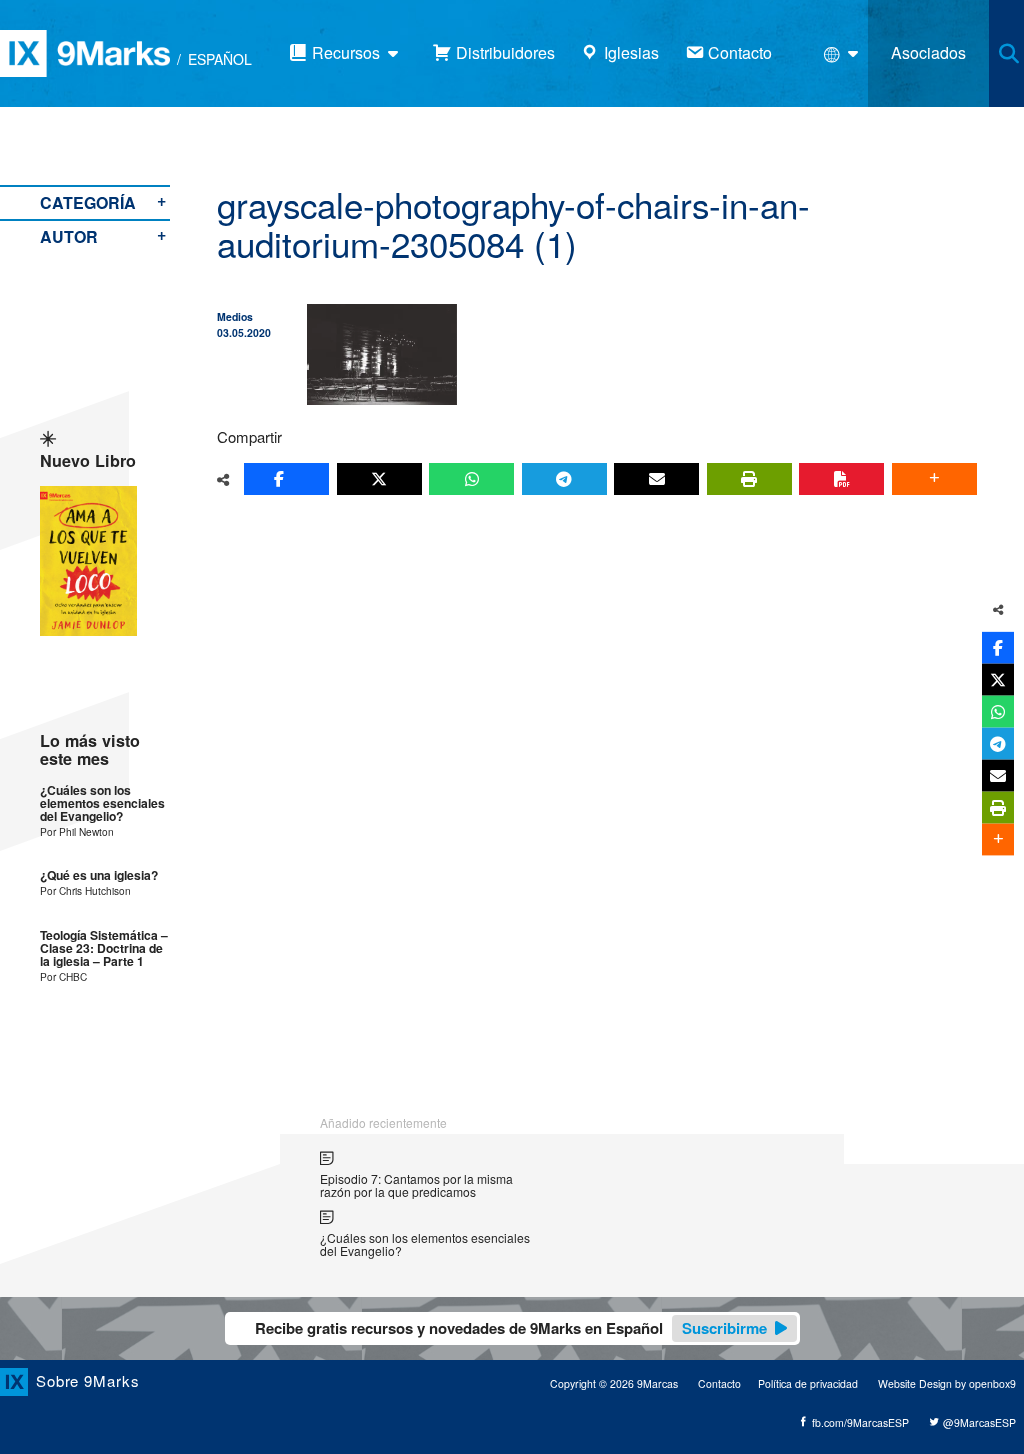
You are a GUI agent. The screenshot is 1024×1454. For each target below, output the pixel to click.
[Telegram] (564, 479)
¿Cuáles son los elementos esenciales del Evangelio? (102, 804)
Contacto (719, 1383)
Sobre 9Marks (88, 1380)
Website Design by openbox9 (947, 1383)
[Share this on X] (379, 479)
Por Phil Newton (77, 831)
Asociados (928, 52)
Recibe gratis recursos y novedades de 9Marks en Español (511, 1328)
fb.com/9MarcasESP (859, 1422)
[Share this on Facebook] (286, 479)
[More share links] (934, 479)
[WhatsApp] (471, 479)
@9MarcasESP (978, 1422)
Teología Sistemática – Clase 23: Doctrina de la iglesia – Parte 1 (104, 949)
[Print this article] (749, 479)
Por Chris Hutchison (85, 890)
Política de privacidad (808, 1383)
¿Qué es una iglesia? (99, 875)
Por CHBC (63, 976)
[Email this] (656, 479)
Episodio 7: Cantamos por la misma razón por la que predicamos (416, 1185)
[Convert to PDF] (841, 479)
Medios (235, 316)
